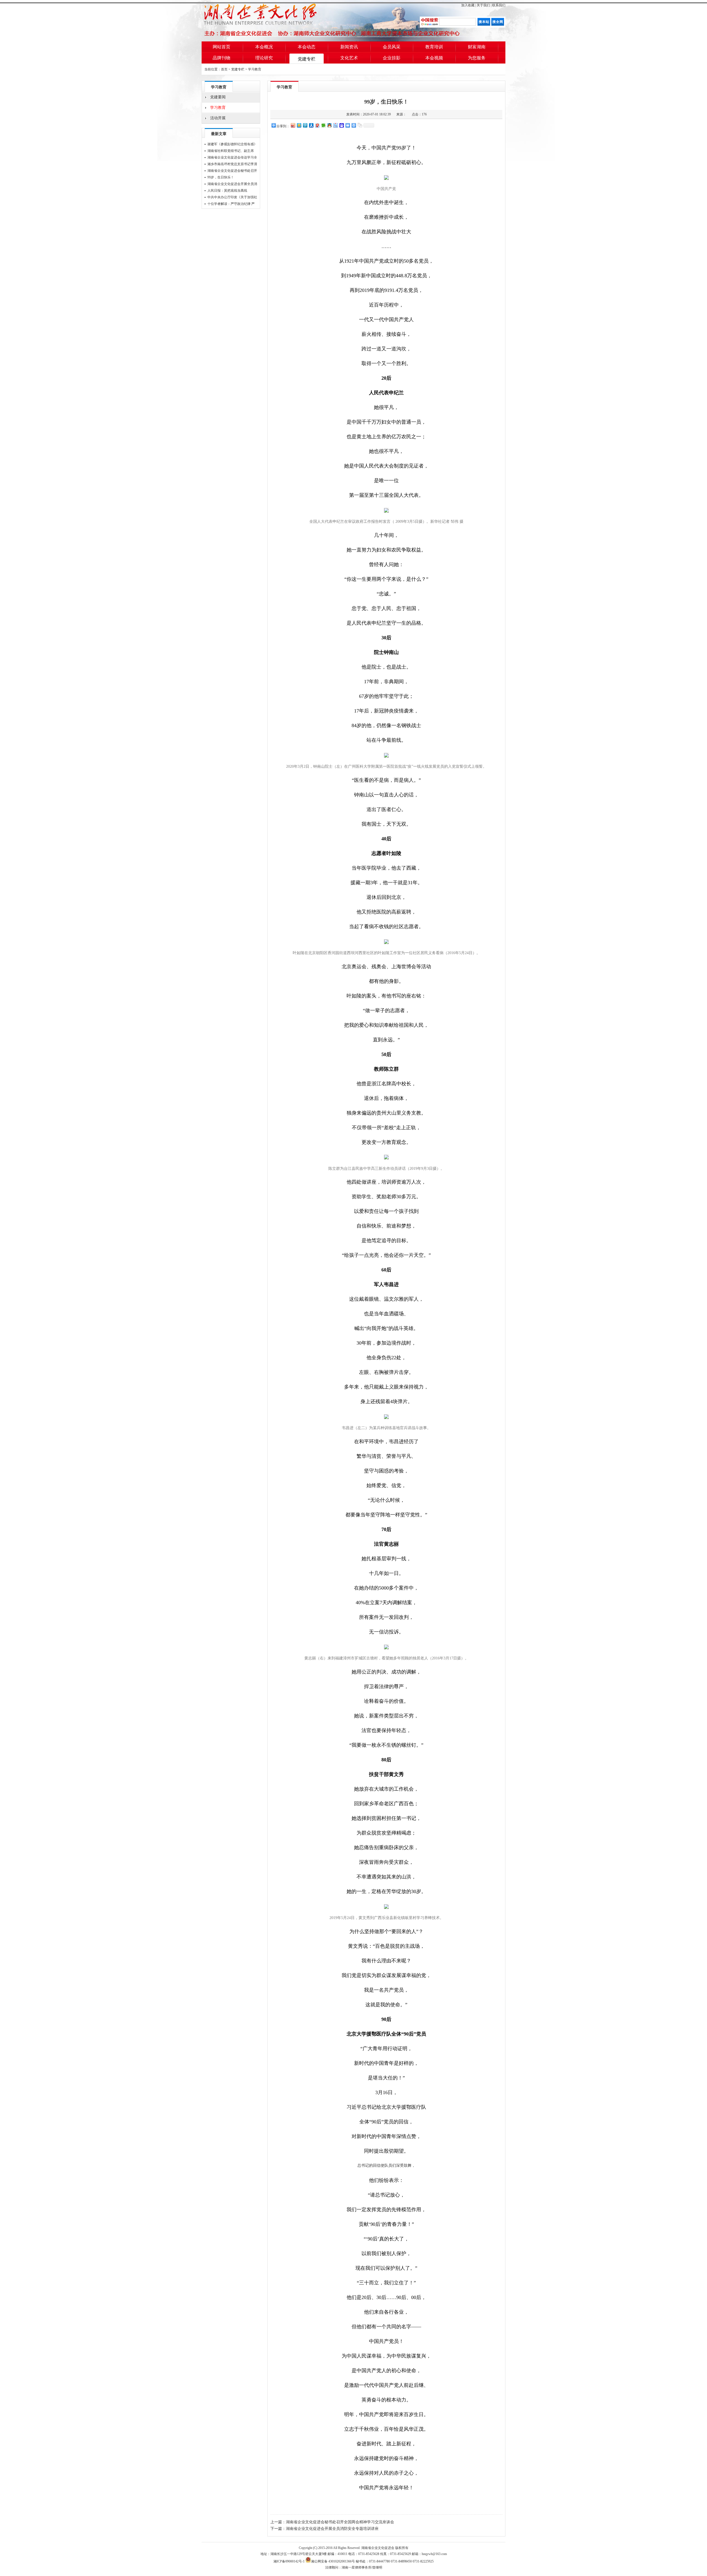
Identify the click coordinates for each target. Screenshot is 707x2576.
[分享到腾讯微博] (305, 125)
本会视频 (434, 58)
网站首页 (221, 47)
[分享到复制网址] (360, 125)
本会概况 (264, 47)
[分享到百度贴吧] (335, 125)
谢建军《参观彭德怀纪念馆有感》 (232, 144)
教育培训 (434, 47)
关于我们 (483, 5)
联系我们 (499, 5)
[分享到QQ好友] (329, 125)
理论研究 (264, 58)
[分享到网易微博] (317, 125)
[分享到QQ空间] (299, 125)
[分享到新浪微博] (293, 125)
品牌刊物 (221, 58)
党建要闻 (218, 97)
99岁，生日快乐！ (221, 177)
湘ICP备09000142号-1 (289, 2561)
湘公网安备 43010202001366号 (333, 2561)
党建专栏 (307, 59)
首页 (224, 69)
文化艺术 (349, 58)
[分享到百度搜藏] (341, 125)
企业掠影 (392, 58)
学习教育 (255, 69)
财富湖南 (477, 47)
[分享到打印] (353, 125)
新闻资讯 (349, 47)
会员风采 (392, 47)
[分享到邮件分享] (347, 125)
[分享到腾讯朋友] (323, 125)
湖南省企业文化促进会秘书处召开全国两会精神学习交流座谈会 (340, 2522)
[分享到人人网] (311, 125)
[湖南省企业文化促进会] (271, 21)
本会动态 (307, 47)
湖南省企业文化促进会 (378, 2548)
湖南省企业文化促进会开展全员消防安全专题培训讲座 (332, 2529)
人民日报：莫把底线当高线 (227, 191)
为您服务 (477, 58)
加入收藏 (468, 5)
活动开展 (218, 118)
